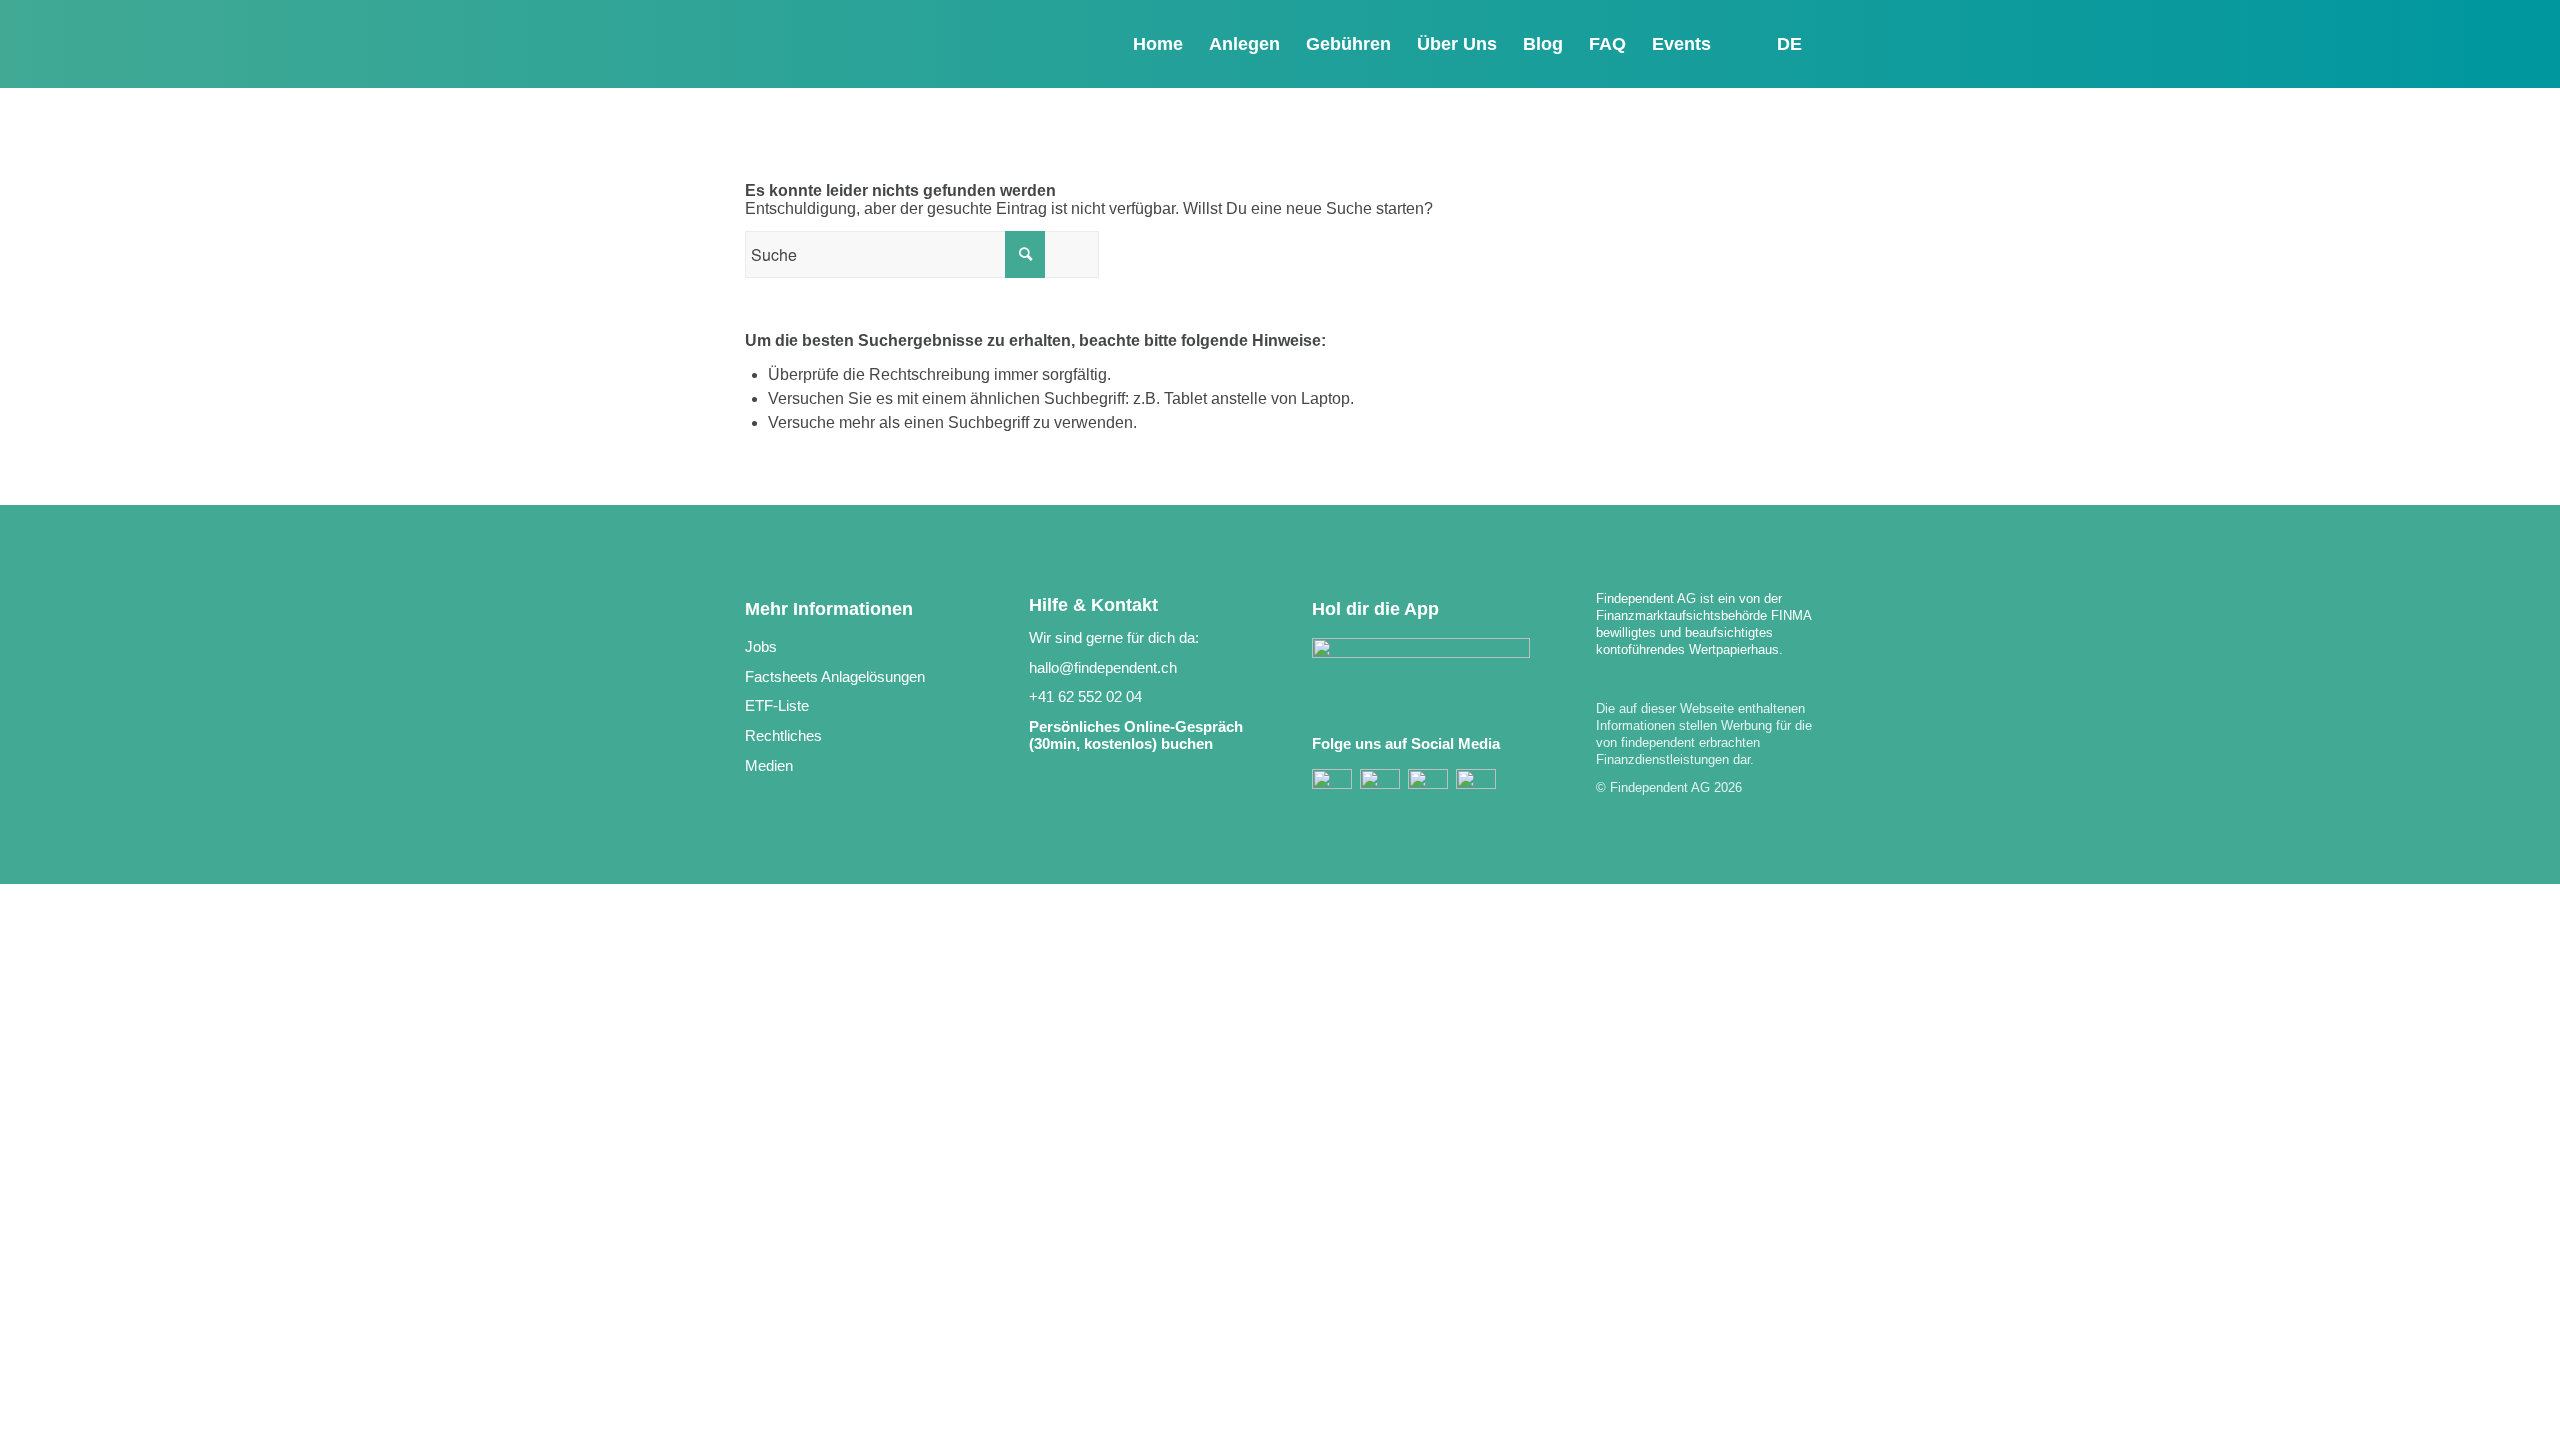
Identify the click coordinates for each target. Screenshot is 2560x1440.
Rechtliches (783, 735)
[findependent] (855, 49)
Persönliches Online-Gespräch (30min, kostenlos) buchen (1136, 735)
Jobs (761, 646)
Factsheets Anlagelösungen (835, 676)
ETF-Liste (777, 705)
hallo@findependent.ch (1103, 667)
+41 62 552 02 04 (1085, 696)
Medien (769, 765)
